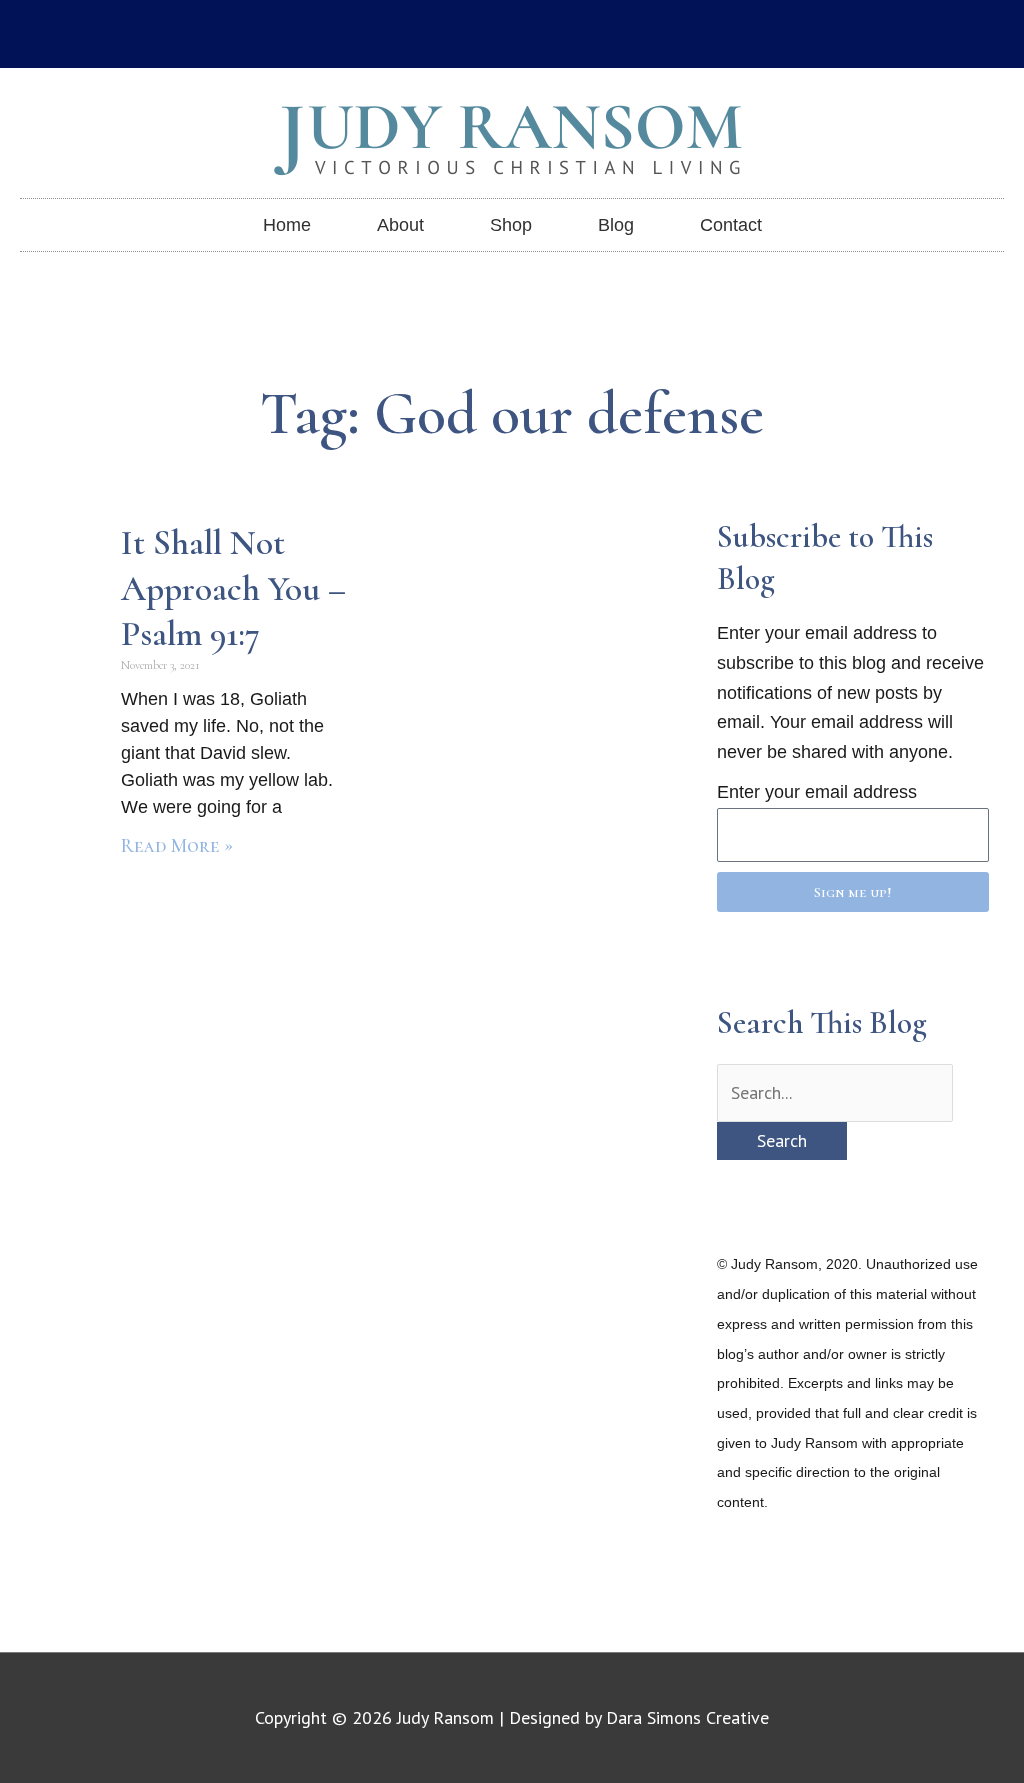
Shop (511, 225)
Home (287, 225)
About (400, 225)
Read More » (177, 846)
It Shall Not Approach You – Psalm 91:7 (233, 588)
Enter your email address (817, 792)
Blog (616, 225)
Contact (731, 225)
